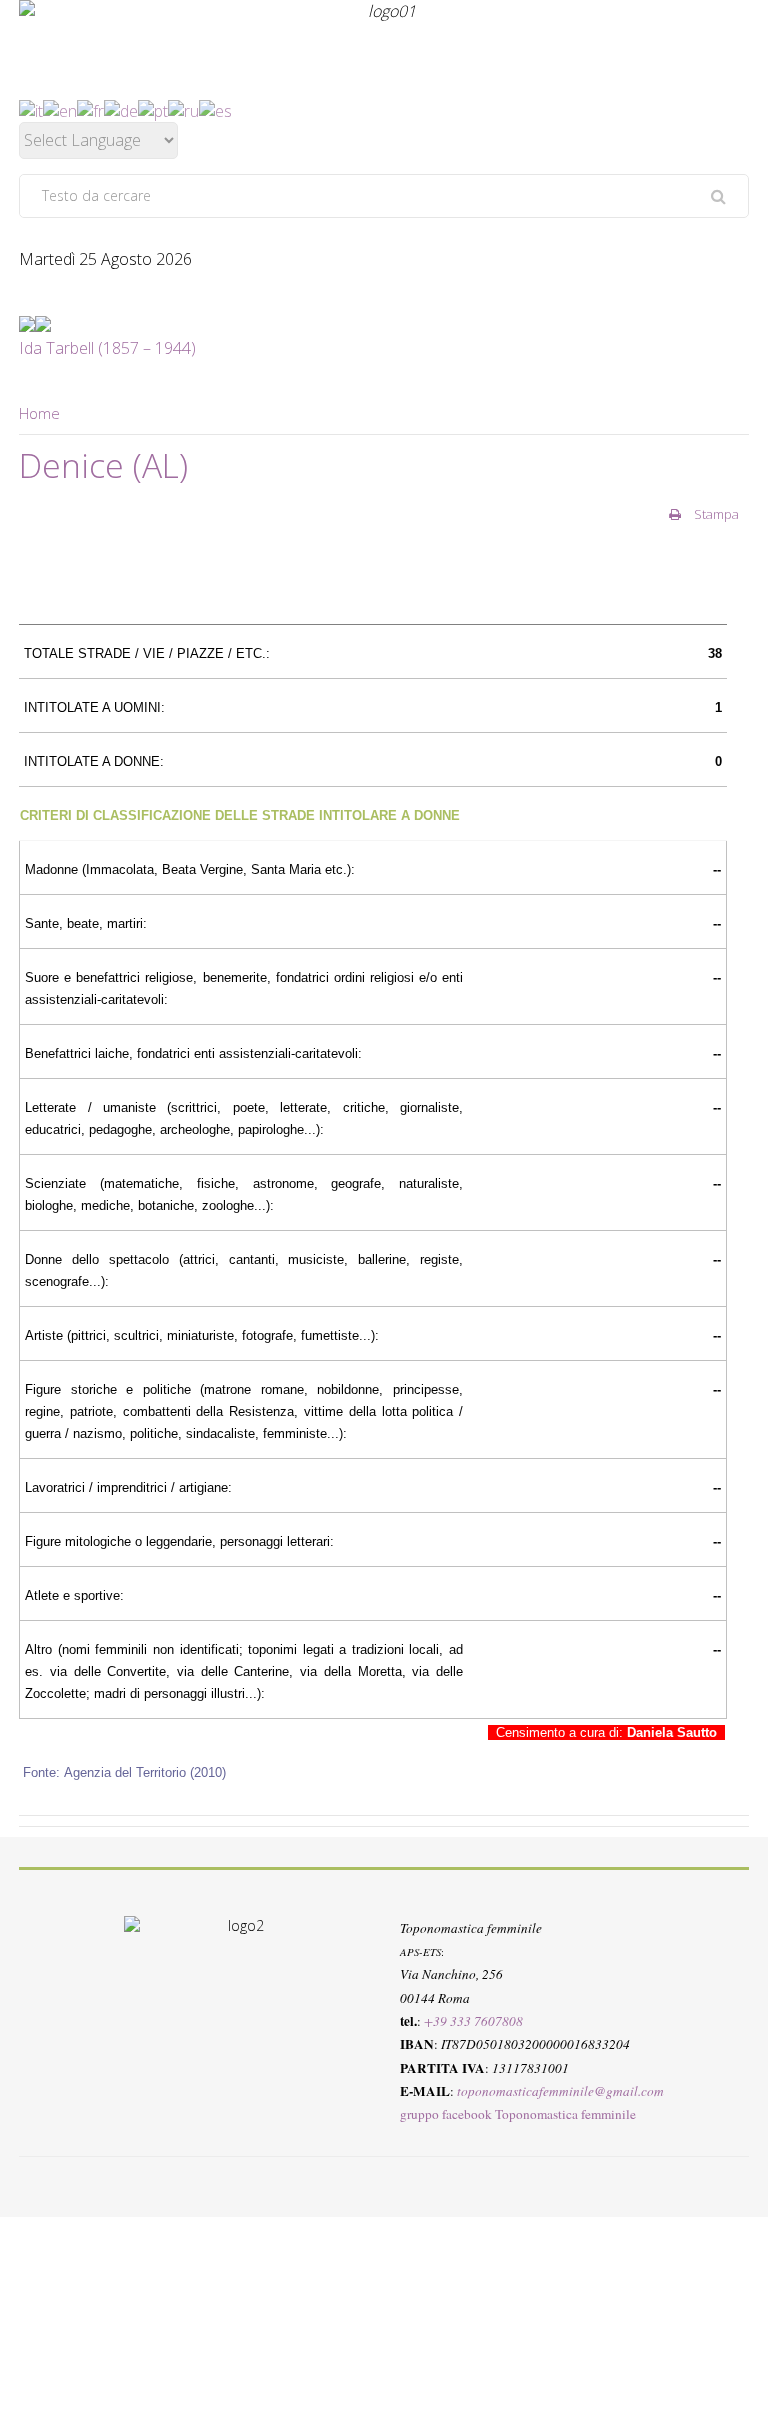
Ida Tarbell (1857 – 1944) (107, 348)
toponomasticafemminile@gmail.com (560, 2091)
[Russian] (183, 109)
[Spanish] (215, 109)
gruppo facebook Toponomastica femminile (518, 2114)
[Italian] (31, 109)
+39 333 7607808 (473, 2021)
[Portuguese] (153, 109)
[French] (90, 109)
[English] (60, 109)
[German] (121, 109)
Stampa (715, 514)
